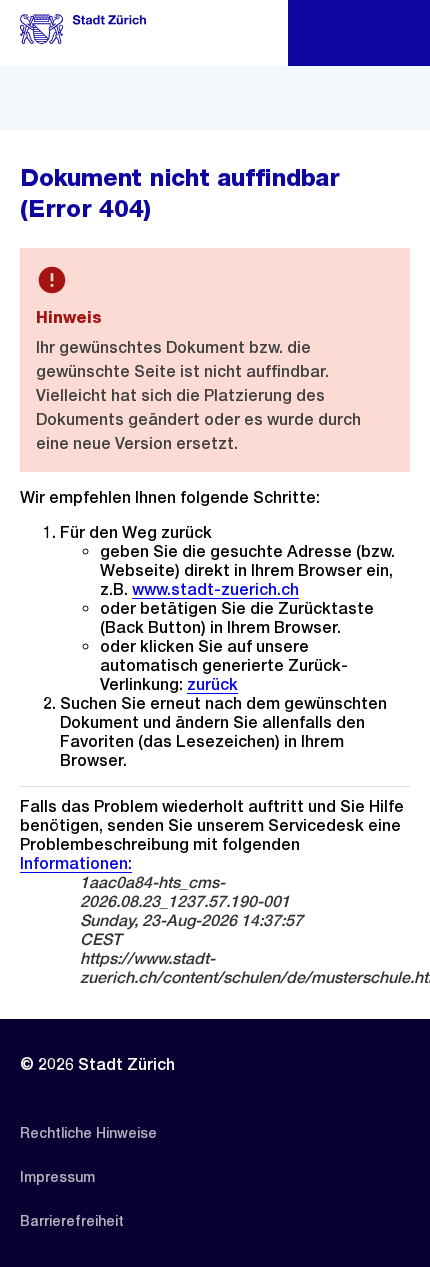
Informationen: (76, 863)
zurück (212, 684)
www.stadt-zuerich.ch (215, 589)
